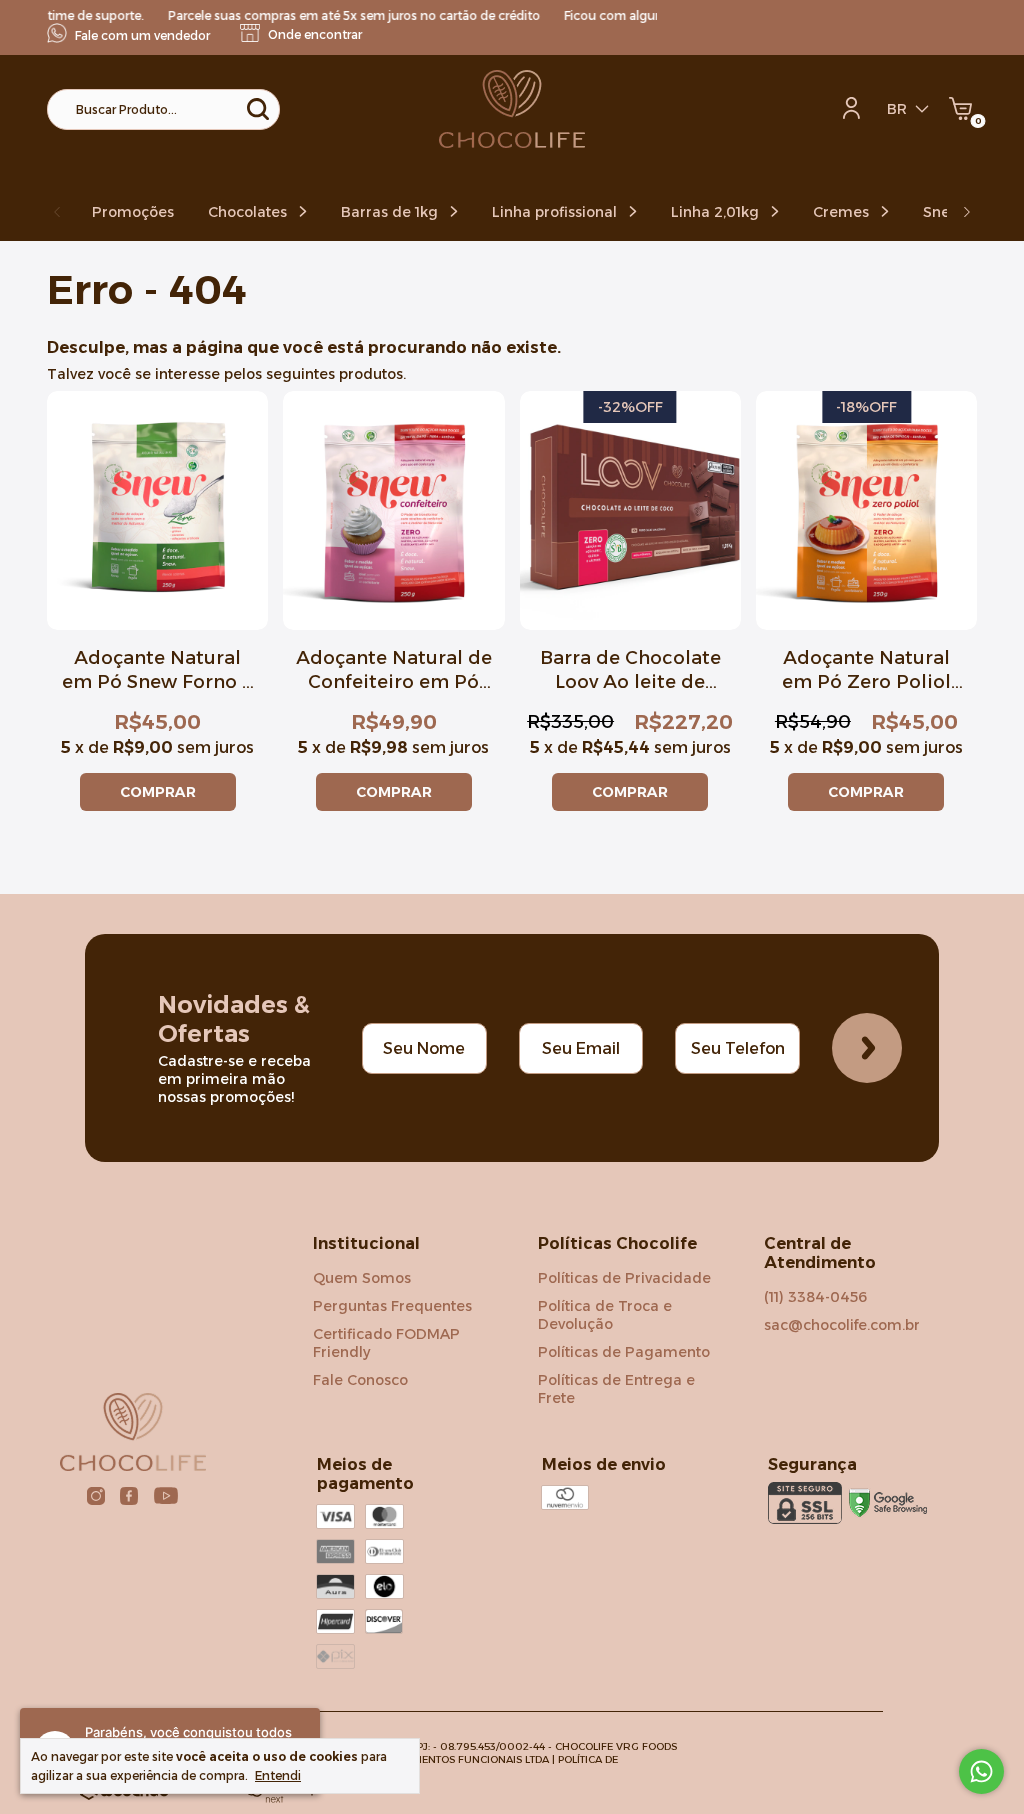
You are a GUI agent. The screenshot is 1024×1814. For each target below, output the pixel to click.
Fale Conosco (360, 1380)
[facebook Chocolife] (129, 1496)
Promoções (133, 212)
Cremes (843, 212)
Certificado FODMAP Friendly (386, 1343)
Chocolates (249, 212)
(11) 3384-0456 (815, 1297)
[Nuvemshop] (255, 1798)
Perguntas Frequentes (392, 1306)
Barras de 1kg (391, 212)
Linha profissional (556, 212)
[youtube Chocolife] (166, 1496)
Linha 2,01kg (717, 212)
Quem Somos (362, 1278)
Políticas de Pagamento (624, 1352)
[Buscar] (256, 109)
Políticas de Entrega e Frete (616, 1389)
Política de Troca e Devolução (605, 1315)
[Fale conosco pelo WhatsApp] (981, 1771)
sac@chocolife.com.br (842, 1325)
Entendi (278, 1775)
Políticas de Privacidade (624, 1278)
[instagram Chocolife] (96, 1496)
